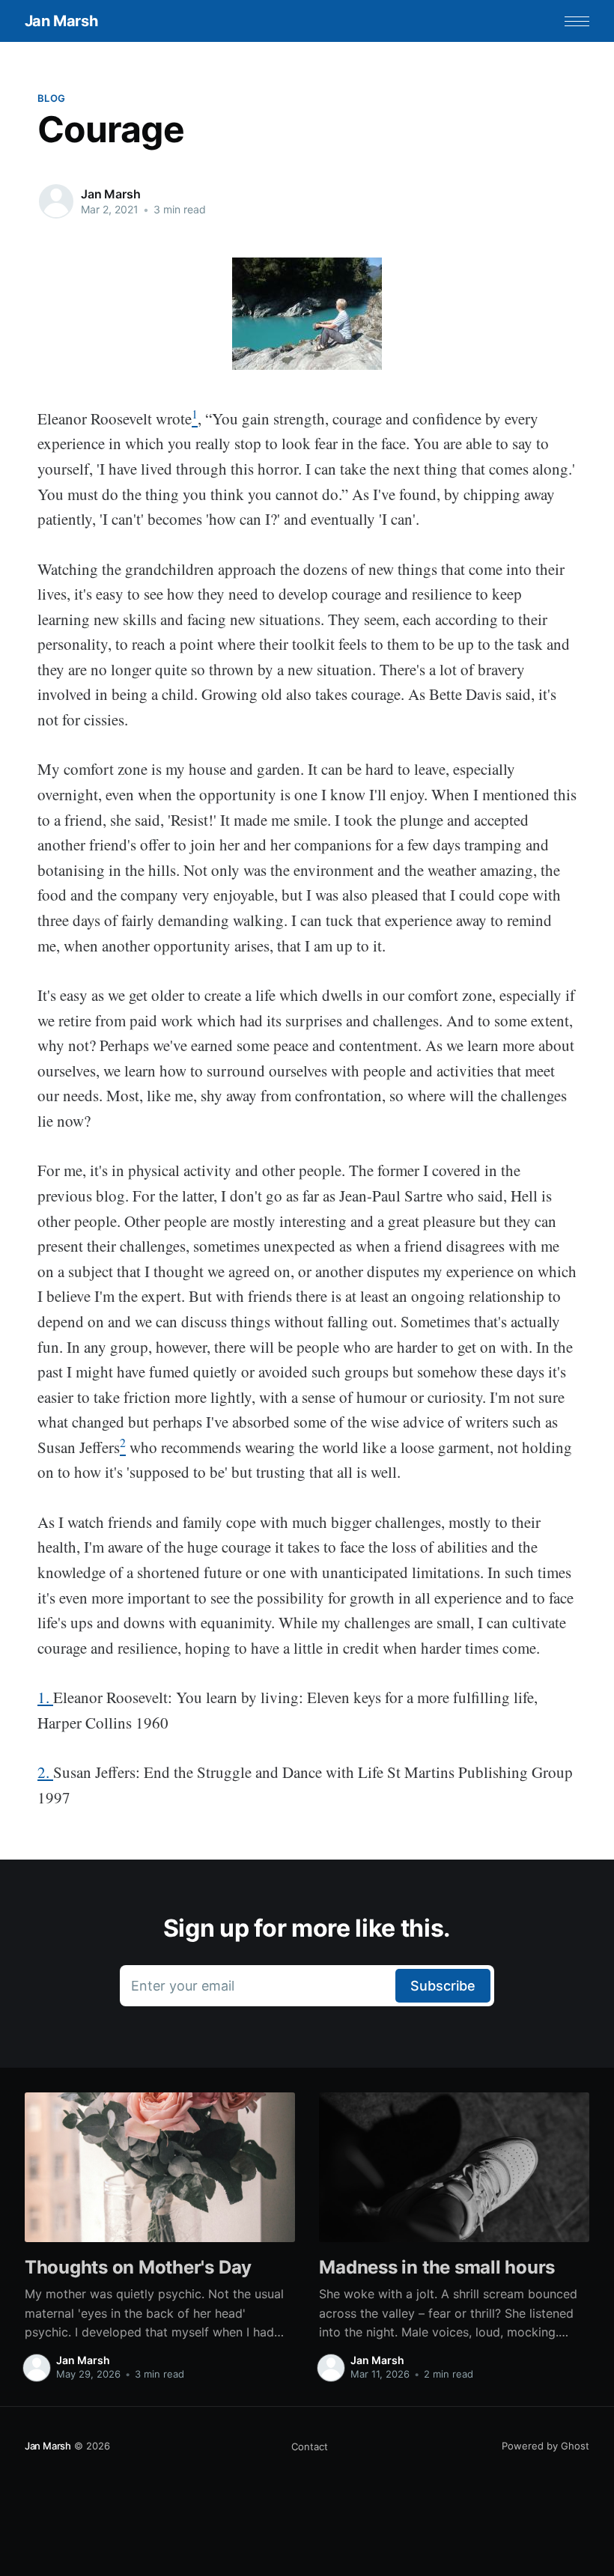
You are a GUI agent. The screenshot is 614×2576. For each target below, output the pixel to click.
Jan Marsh (61, 21)
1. (45, 1697)
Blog (51, 98)
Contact (310, 2446)
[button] (577, 21)
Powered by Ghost (545, 2446)
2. (45, 1772)
